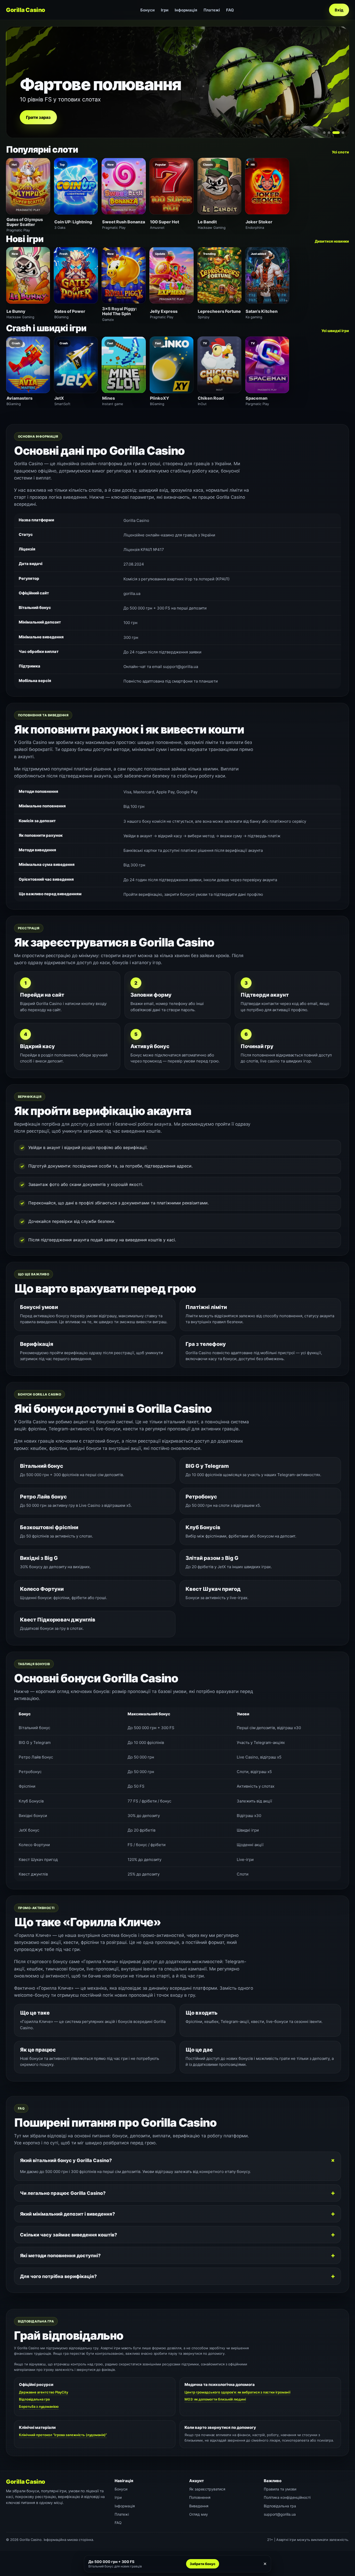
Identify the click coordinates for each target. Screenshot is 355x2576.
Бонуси (147, 10)
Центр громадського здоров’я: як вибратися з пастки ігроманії (237, 2392)
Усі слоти (340, 152)
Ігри (165, 10)
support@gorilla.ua (280, 2514)
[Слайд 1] (324, 133)
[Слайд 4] (341, 133)
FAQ (230, 10)
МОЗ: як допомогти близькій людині (215, 2399)
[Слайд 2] (329, 133)
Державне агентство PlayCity (44, 2392)
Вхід (339, 10)
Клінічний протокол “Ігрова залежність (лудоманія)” (63, 2435)
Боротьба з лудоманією (39, 2406)
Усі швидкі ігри (335, 331)
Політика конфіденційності (287, 2497)
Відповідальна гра (34, 2399)
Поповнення (200, 2497)
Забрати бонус (203, 2564)
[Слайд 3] (334, 133)
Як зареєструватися (207, 2489)
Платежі (212, 10)
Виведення (199, 2506)
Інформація (186, 10)
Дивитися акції (42, 117)
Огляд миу (199, 2514)
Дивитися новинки (332, 241)
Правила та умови (280, 2489)
